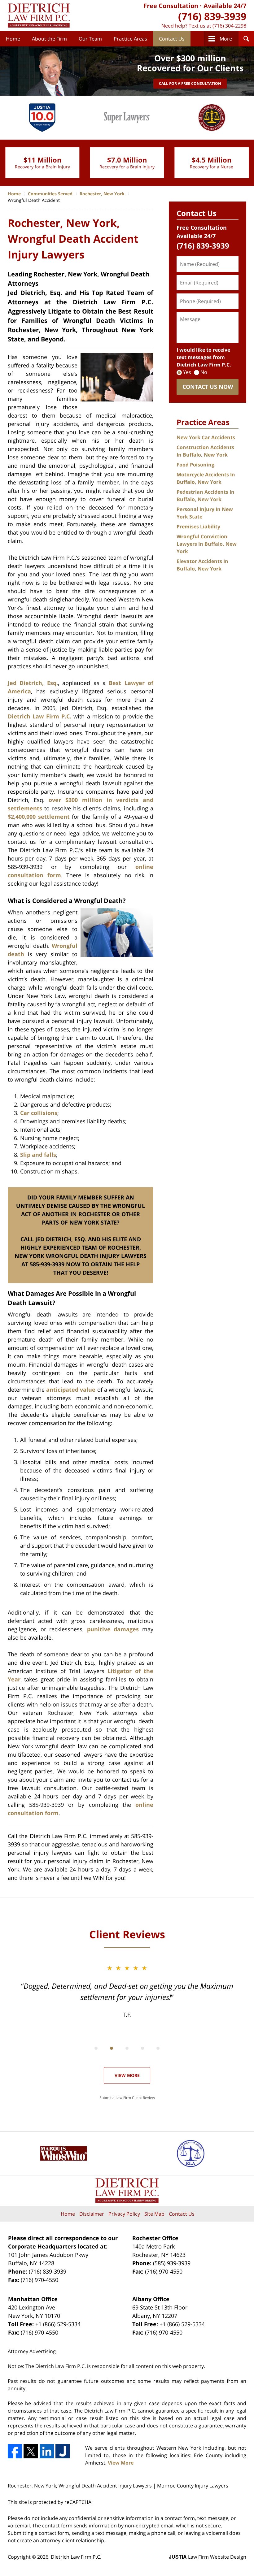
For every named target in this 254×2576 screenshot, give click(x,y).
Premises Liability (198, 527)
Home (13, 39)
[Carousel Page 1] (96, 2048)
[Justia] (63, 2451)
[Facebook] (15, 2451)
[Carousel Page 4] (142, 2048)
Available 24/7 (225, 6)
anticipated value (71, 1390)
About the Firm (49, 39)
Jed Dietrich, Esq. (33, 683)
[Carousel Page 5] (158, 2048)
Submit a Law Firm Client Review (127, 2098)
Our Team (90, 39)
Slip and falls (38, 1155)
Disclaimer (92, 2214)
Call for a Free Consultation (190, 83)
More (226, 39)
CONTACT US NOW (208, 387)
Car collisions (39, 1113)
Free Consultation (171, 6)
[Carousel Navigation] (127, 2048)
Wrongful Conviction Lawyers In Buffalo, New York (207, 544)
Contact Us (172, 39)
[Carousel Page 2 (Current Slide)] (112, 2048)
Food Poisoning (195, 465)
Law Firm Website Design (208, 2557)
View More (127, 2075)
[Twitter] (31, 2451)
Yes (187, 372)
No (204, 372)
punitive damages (113, 1629)
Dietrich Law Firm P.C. (39, 716)
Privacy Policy (124, 2214)
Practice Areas (130, 39)
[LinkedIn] (47, 2451)
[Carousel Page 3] (127, 2048)
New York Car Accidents (206, 437)
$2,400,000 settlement (39, 817)
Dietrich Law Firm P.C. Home (39, 15)
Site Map (154, 2214)
